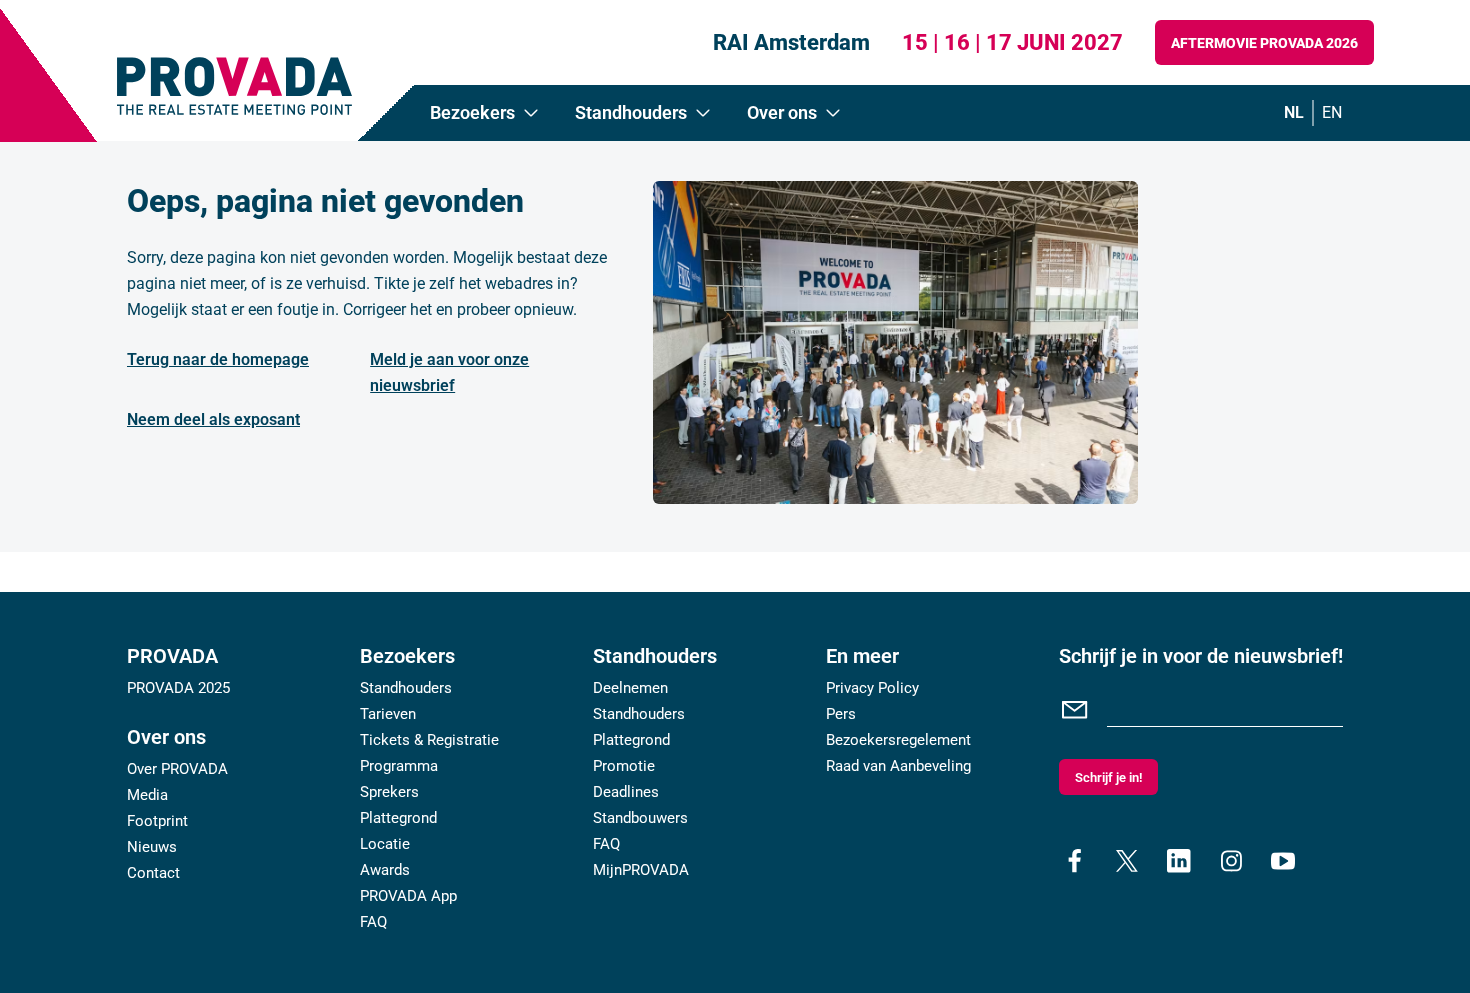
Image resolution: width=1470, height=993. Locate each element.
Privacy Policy (872, 688)
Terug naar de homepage (218, 359)
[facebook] (1075, 861)
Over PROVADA (177, 769)
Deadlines (626, 792)
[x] (1127, 861)
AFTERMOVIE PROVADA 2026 (1264, 43)
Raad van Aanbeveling (898, 766)
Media (147, 795)
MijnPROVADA (641, 870)
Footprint (157, 821)
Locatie (385, 844)
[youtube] (1283, 861)
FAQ (373, 922)
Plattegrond (398, 818)
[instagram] (1231, 861)
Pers (841, 714)
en (1332, 112)
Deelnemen (630, 688)
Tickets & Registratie (429, 740)
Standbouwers (640, 818)
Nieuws (152, 847)
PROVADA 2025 (178, 688)
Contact (153, 873)
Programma (399, 766)
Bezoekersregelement (898, 740)
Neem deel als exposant (213, 419)
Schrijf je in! (1108, 777)
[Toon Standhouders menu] (703, 113)
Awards (385, 870)
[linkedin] (1179, 861)
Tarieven (388, 714)
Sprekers (389, 792)
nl (1294, 112)
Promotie (624, 766)
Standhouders (406, 688)
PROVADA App (408, 896)
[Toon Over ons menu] (833, 113)
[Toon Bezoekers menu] (531, 113)
